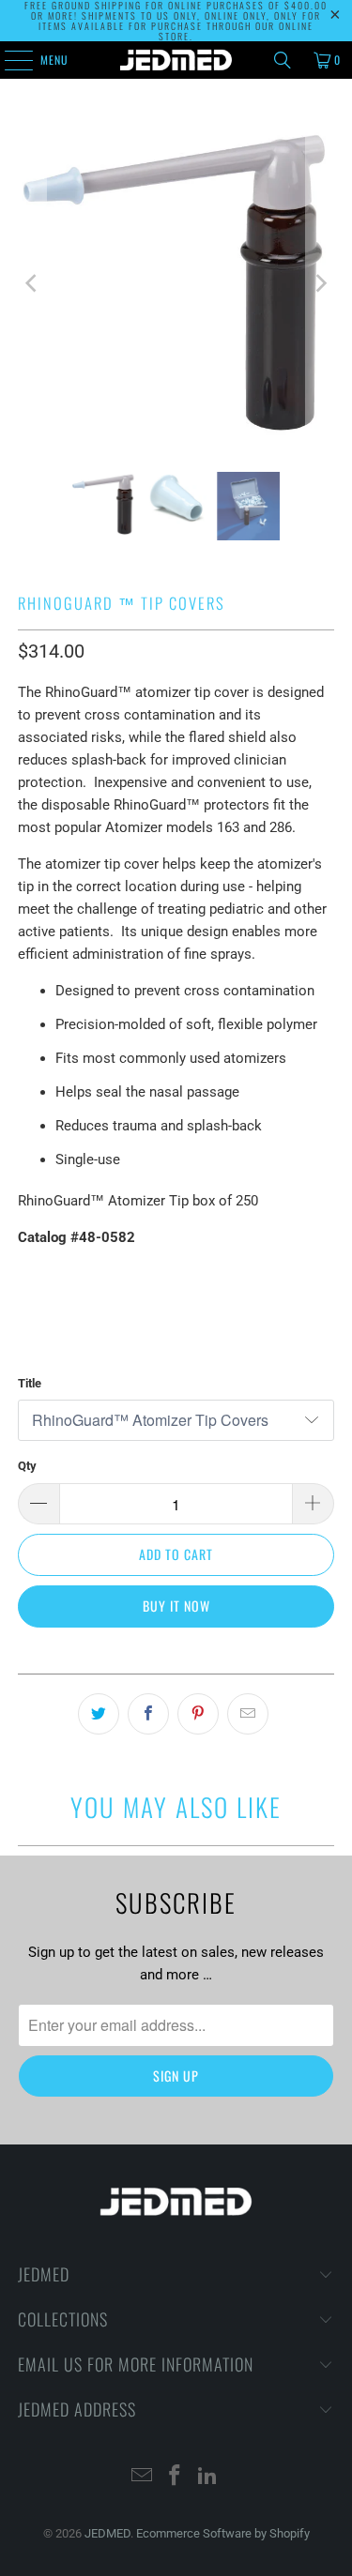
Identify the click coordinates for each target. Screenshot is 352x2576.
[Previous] (32, 283)
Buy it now (176, 1606)
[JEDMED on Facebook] (176, 2477)
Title (30, 1383)
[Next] (320, 283)
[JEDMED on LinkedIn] (207, 2477)
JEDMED (107, 2533)
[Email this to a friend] (248, 1714)
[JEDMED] (176, 60)
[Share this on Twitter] (99, 1714)
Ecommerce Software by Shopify (223, 2533)
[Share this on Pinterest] (198, 1714)
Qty (27, 1466)
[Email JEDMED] (143, 2477)
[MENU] (8, 60)
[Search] (283, 60)
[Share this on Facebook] (148, 1714)
